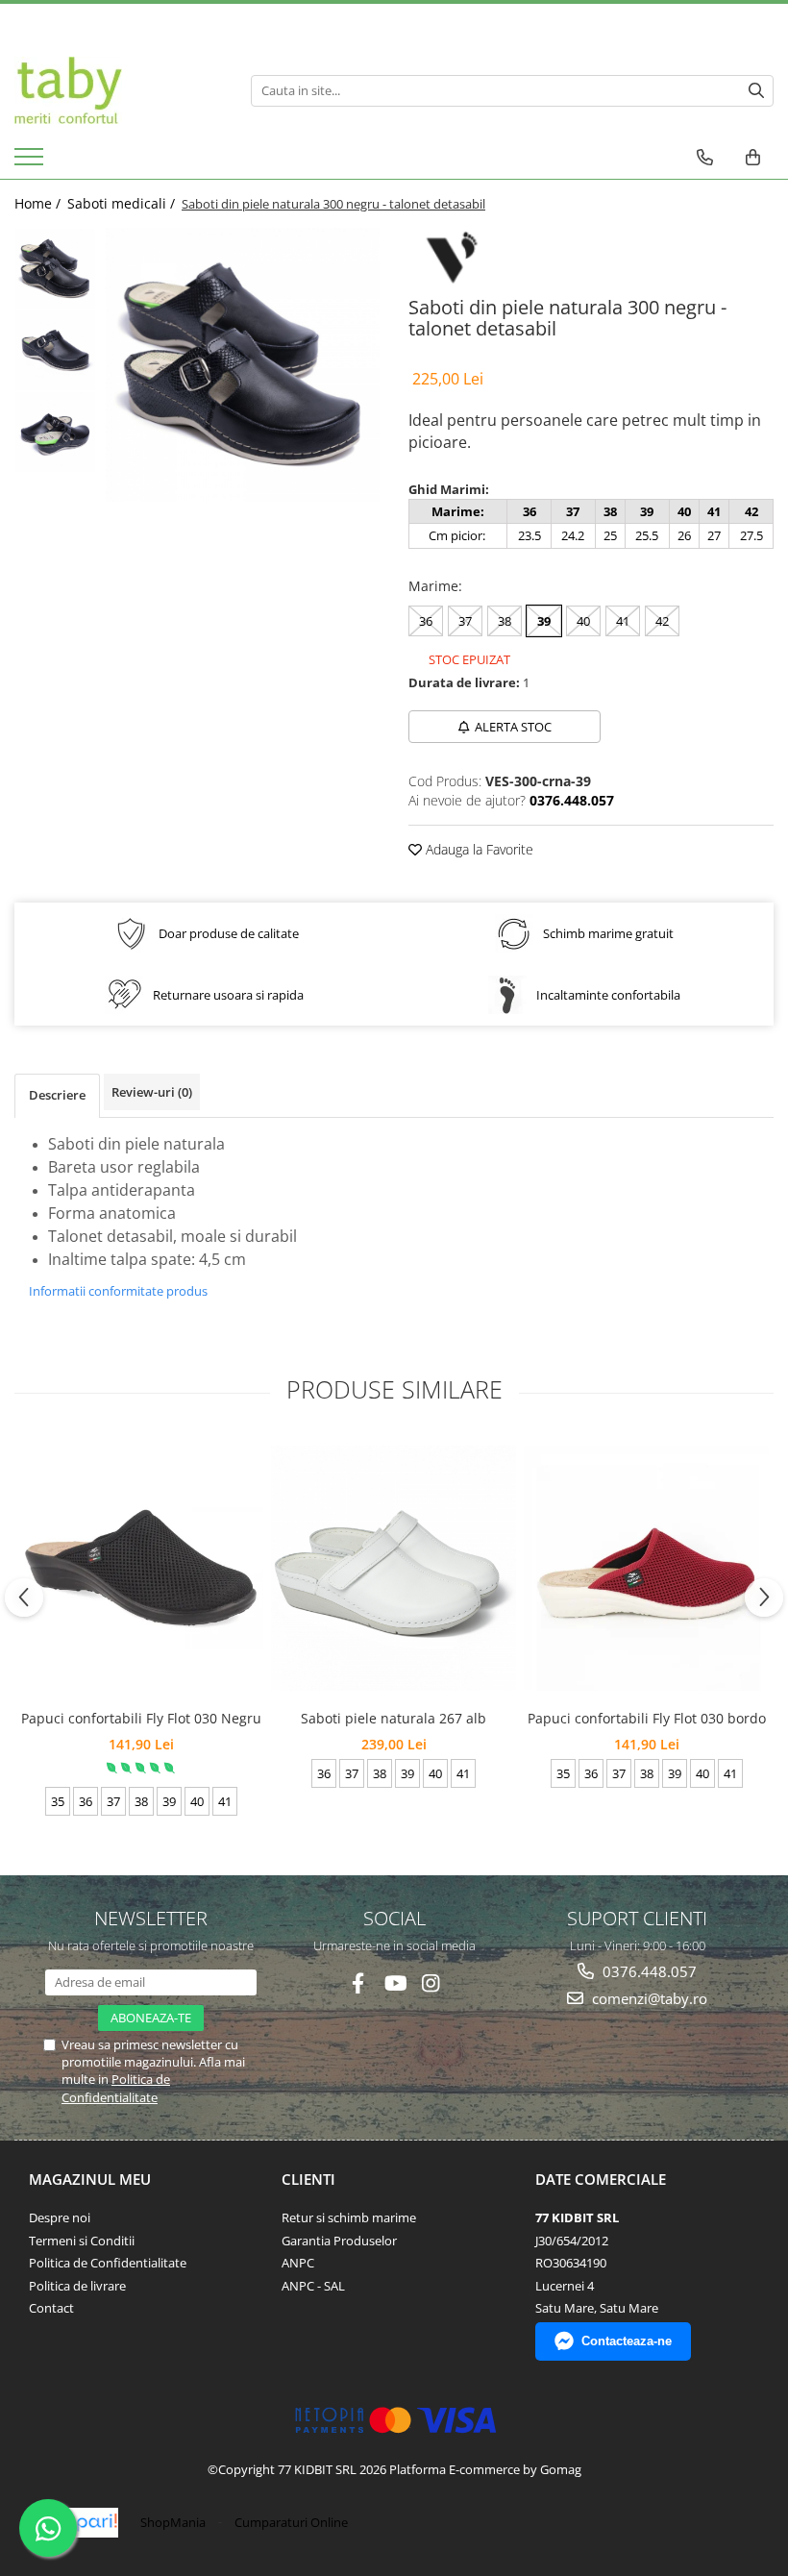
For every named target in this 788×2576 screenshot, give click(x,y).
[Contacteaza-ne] (705, 158)
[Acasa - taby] (118, 90)
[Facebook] (358, 1983)
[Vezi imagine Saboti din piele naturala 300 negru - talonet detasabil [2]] (55, 432)
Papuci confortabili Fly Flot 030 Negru (141, 1718)
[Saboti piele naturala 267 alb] (394, 1568)
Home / (39, 203)
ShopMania (173, 2522)
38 (505, 621)
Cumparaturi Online (291, 2522)
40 (583, 621)
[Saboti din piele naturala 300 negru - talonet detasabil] (243, 365)
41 (623, 621)
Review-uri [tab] (152, 1092)
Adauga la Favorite (478, 849)
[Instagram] (431, 1983)
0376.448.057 (648, 1971)
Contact (51, 2308)
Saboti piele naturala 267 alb (394, 1718)
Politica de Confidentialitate (116, 2088)
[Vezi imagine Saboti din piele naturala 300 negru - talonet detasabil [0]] (55, 269)
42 (662, 621)
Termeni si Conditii (82, 2241)
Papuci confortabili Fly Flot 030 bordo (647, 1718)
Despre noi (60, 2217)
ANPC (298, 2263)
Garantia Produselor (339, 2241)
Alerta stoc (513, 727)
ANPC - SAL (313, 2286)
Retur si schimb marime (349, 2217)
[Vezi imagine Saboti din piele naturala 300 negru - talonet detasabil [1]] (55, 350)
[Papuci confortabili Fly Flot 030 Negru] (141, 1568)
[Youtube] (394, 1983)
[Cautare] (756, 91)
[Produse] (31, 162)
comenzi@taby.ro (648, 1998)
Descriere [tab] (57, 1095)
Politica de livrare (77, 2286)
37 (465, 621)
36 (426, 621)
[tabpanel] (243, 365)
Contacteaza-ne (627, 2341)
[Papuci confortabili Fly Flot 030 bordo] (646, 1568)
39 (544, 621)
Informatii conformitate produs (118, 1291)
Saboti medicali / (123, 203)
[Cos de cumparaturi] (753, 158)
